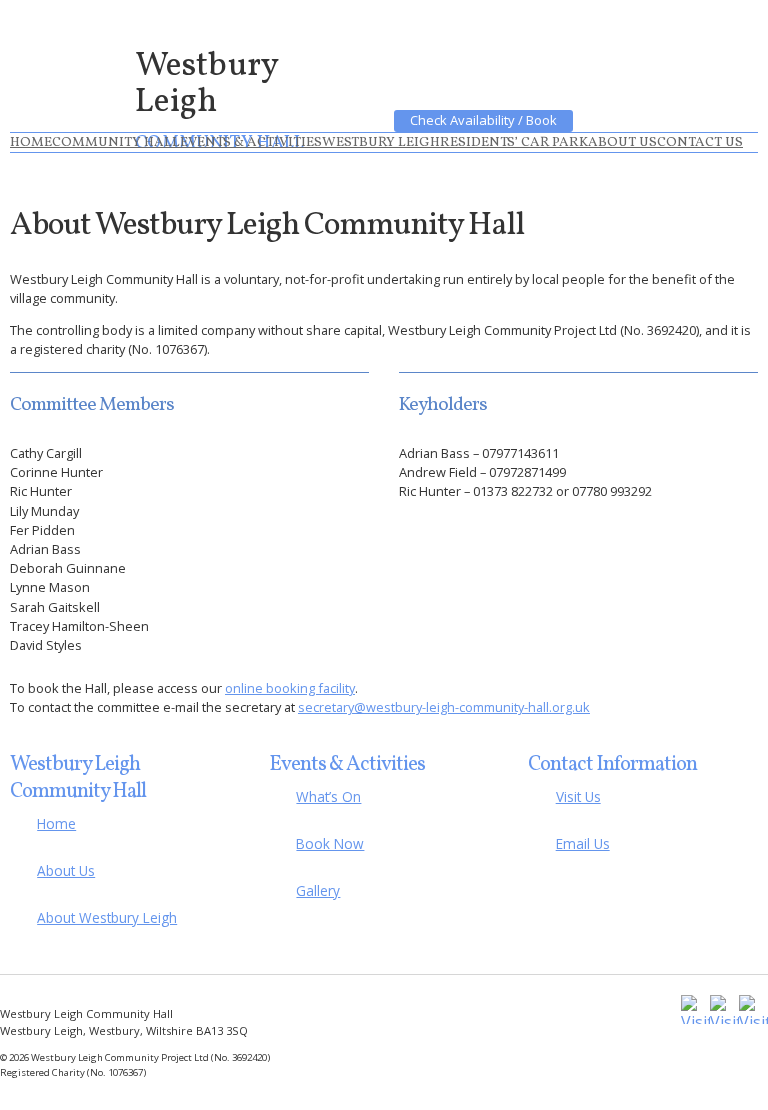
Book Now (330, 843)
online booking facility (290, 688)
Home (31, 142)
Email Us (583, 843)
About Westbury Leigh (107, 917)
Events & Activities (251, 142)
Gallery (318, 890)
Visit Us (578, 796)
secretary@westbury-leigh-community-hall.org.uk (444, 707)
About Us (622, 142)
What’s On (328, 796)
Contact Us (700, 142)
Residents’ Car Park (514, 142)
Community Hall (116, 142)
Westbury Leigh (381, 142)
